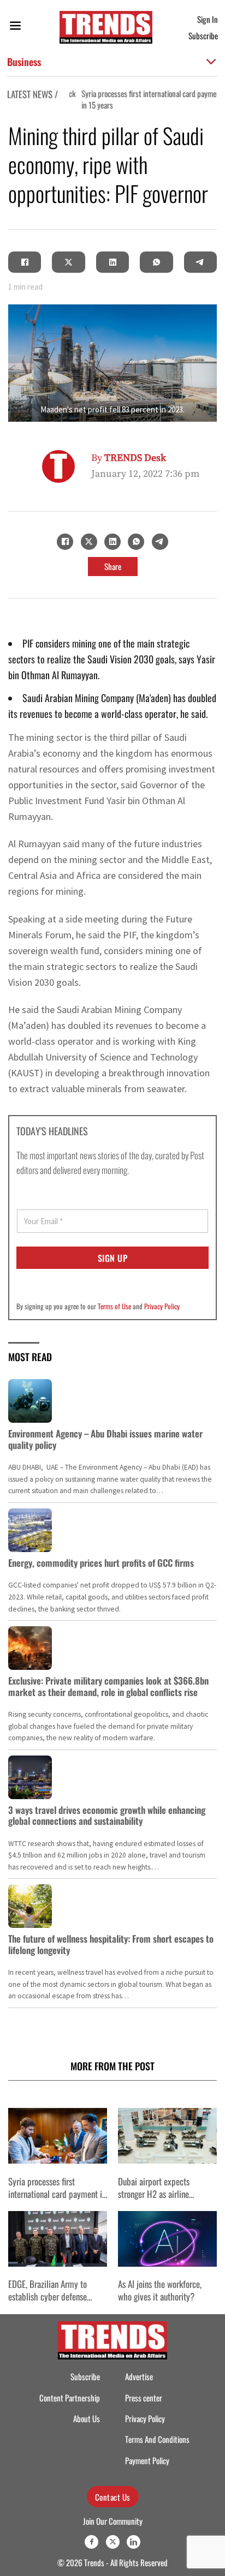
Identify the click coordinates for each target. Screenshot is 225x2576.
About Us (87, 2418)
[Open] (15, 28)
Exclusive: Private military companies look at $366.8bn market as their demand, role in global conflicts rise (108, 1686)
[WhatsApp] (156, 262)
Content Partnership (70, 2398)
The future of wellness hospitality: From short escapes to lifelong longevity (111, 1944)
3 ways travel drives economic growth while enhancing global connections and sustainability (107, 1815)
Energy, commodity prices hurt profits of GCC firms (101, 1563)
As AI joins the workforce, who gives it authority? (160, 2290)
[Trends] (106, 27)
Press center (144, 2398)
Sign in (208, 19)
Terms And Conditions (157, 2439)
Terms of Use (114, 1306)
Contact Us (113, 2497)
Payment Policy (147, 2460)
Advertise (139, 2376)
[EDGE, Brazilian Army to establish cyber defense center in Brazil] (58, 2239)
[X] (69, 262)
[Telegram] (200, 262)
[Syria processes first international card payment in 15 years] (58, 2136)
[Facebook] (25, 262)
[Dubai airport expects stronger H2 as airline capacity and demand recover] (167, 2136)
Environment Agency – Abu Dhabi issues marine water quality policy (105, 1439)
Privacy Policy (162, 1306)
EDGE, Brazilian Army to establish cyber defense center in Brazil (48, 2297)
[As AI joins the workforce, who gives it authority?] (167, 2239)
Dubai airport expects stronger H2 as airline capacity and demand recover (167, 2194)
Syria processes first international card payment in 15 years (144, 99)
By (129, 458)
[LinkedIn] (112, 262)
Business (24, 61)
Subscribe (203, 35)
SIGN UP (113, 1258)
